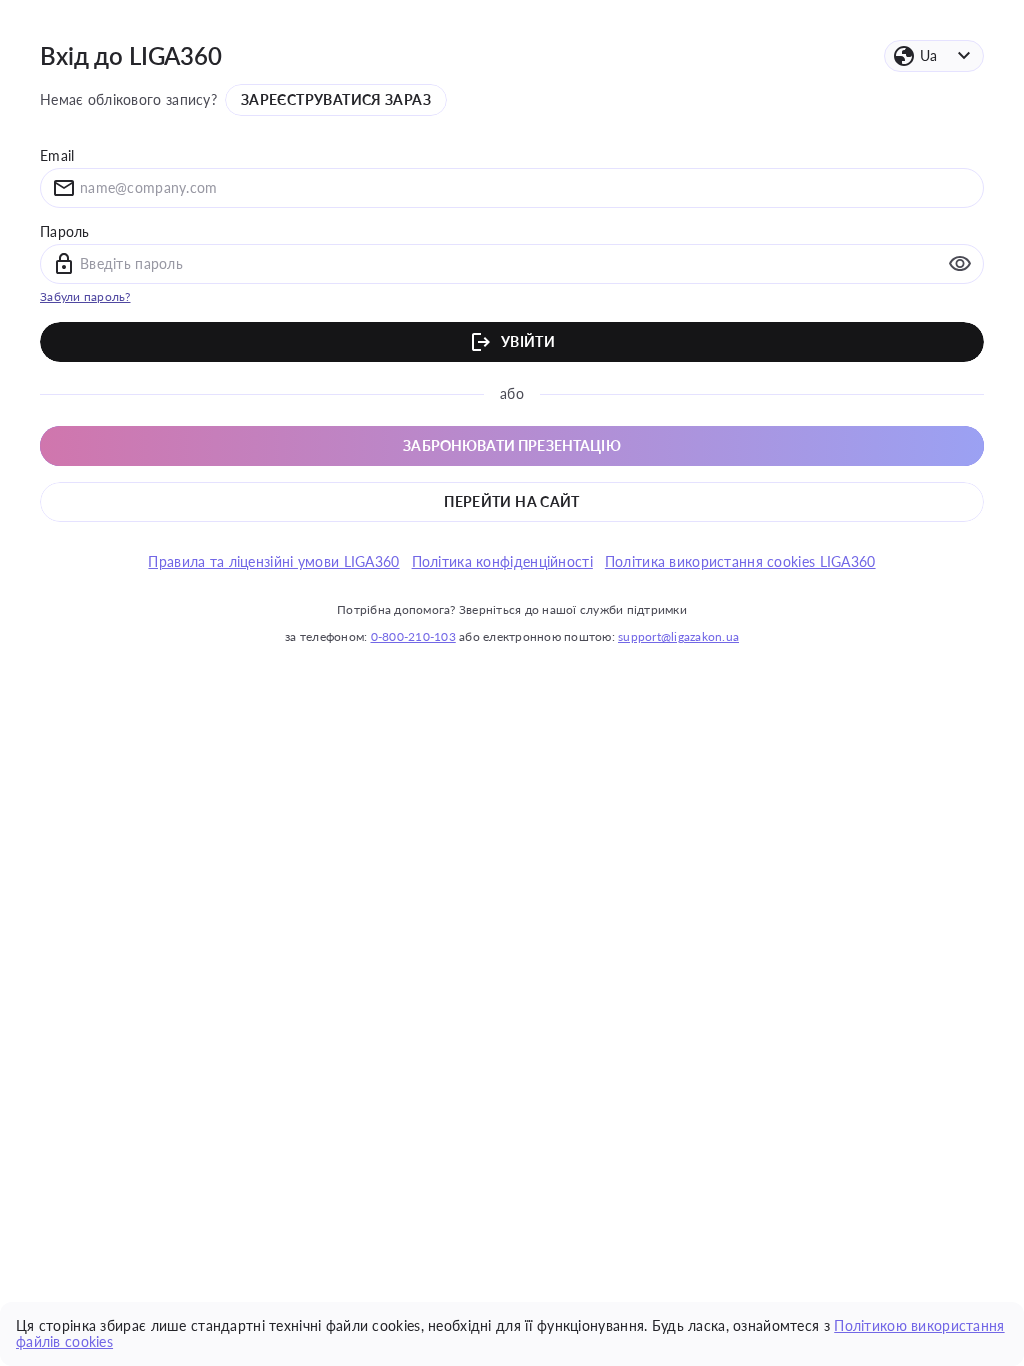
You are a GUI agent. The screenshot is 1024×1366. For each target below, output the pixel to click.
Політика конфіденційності (502, 562)
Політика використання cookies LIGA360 (740, 562)
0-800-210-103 (413, 636)
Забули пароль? (85, 296)
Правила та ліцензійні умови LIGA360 (273, 562)
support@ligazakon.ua (678, 636)
